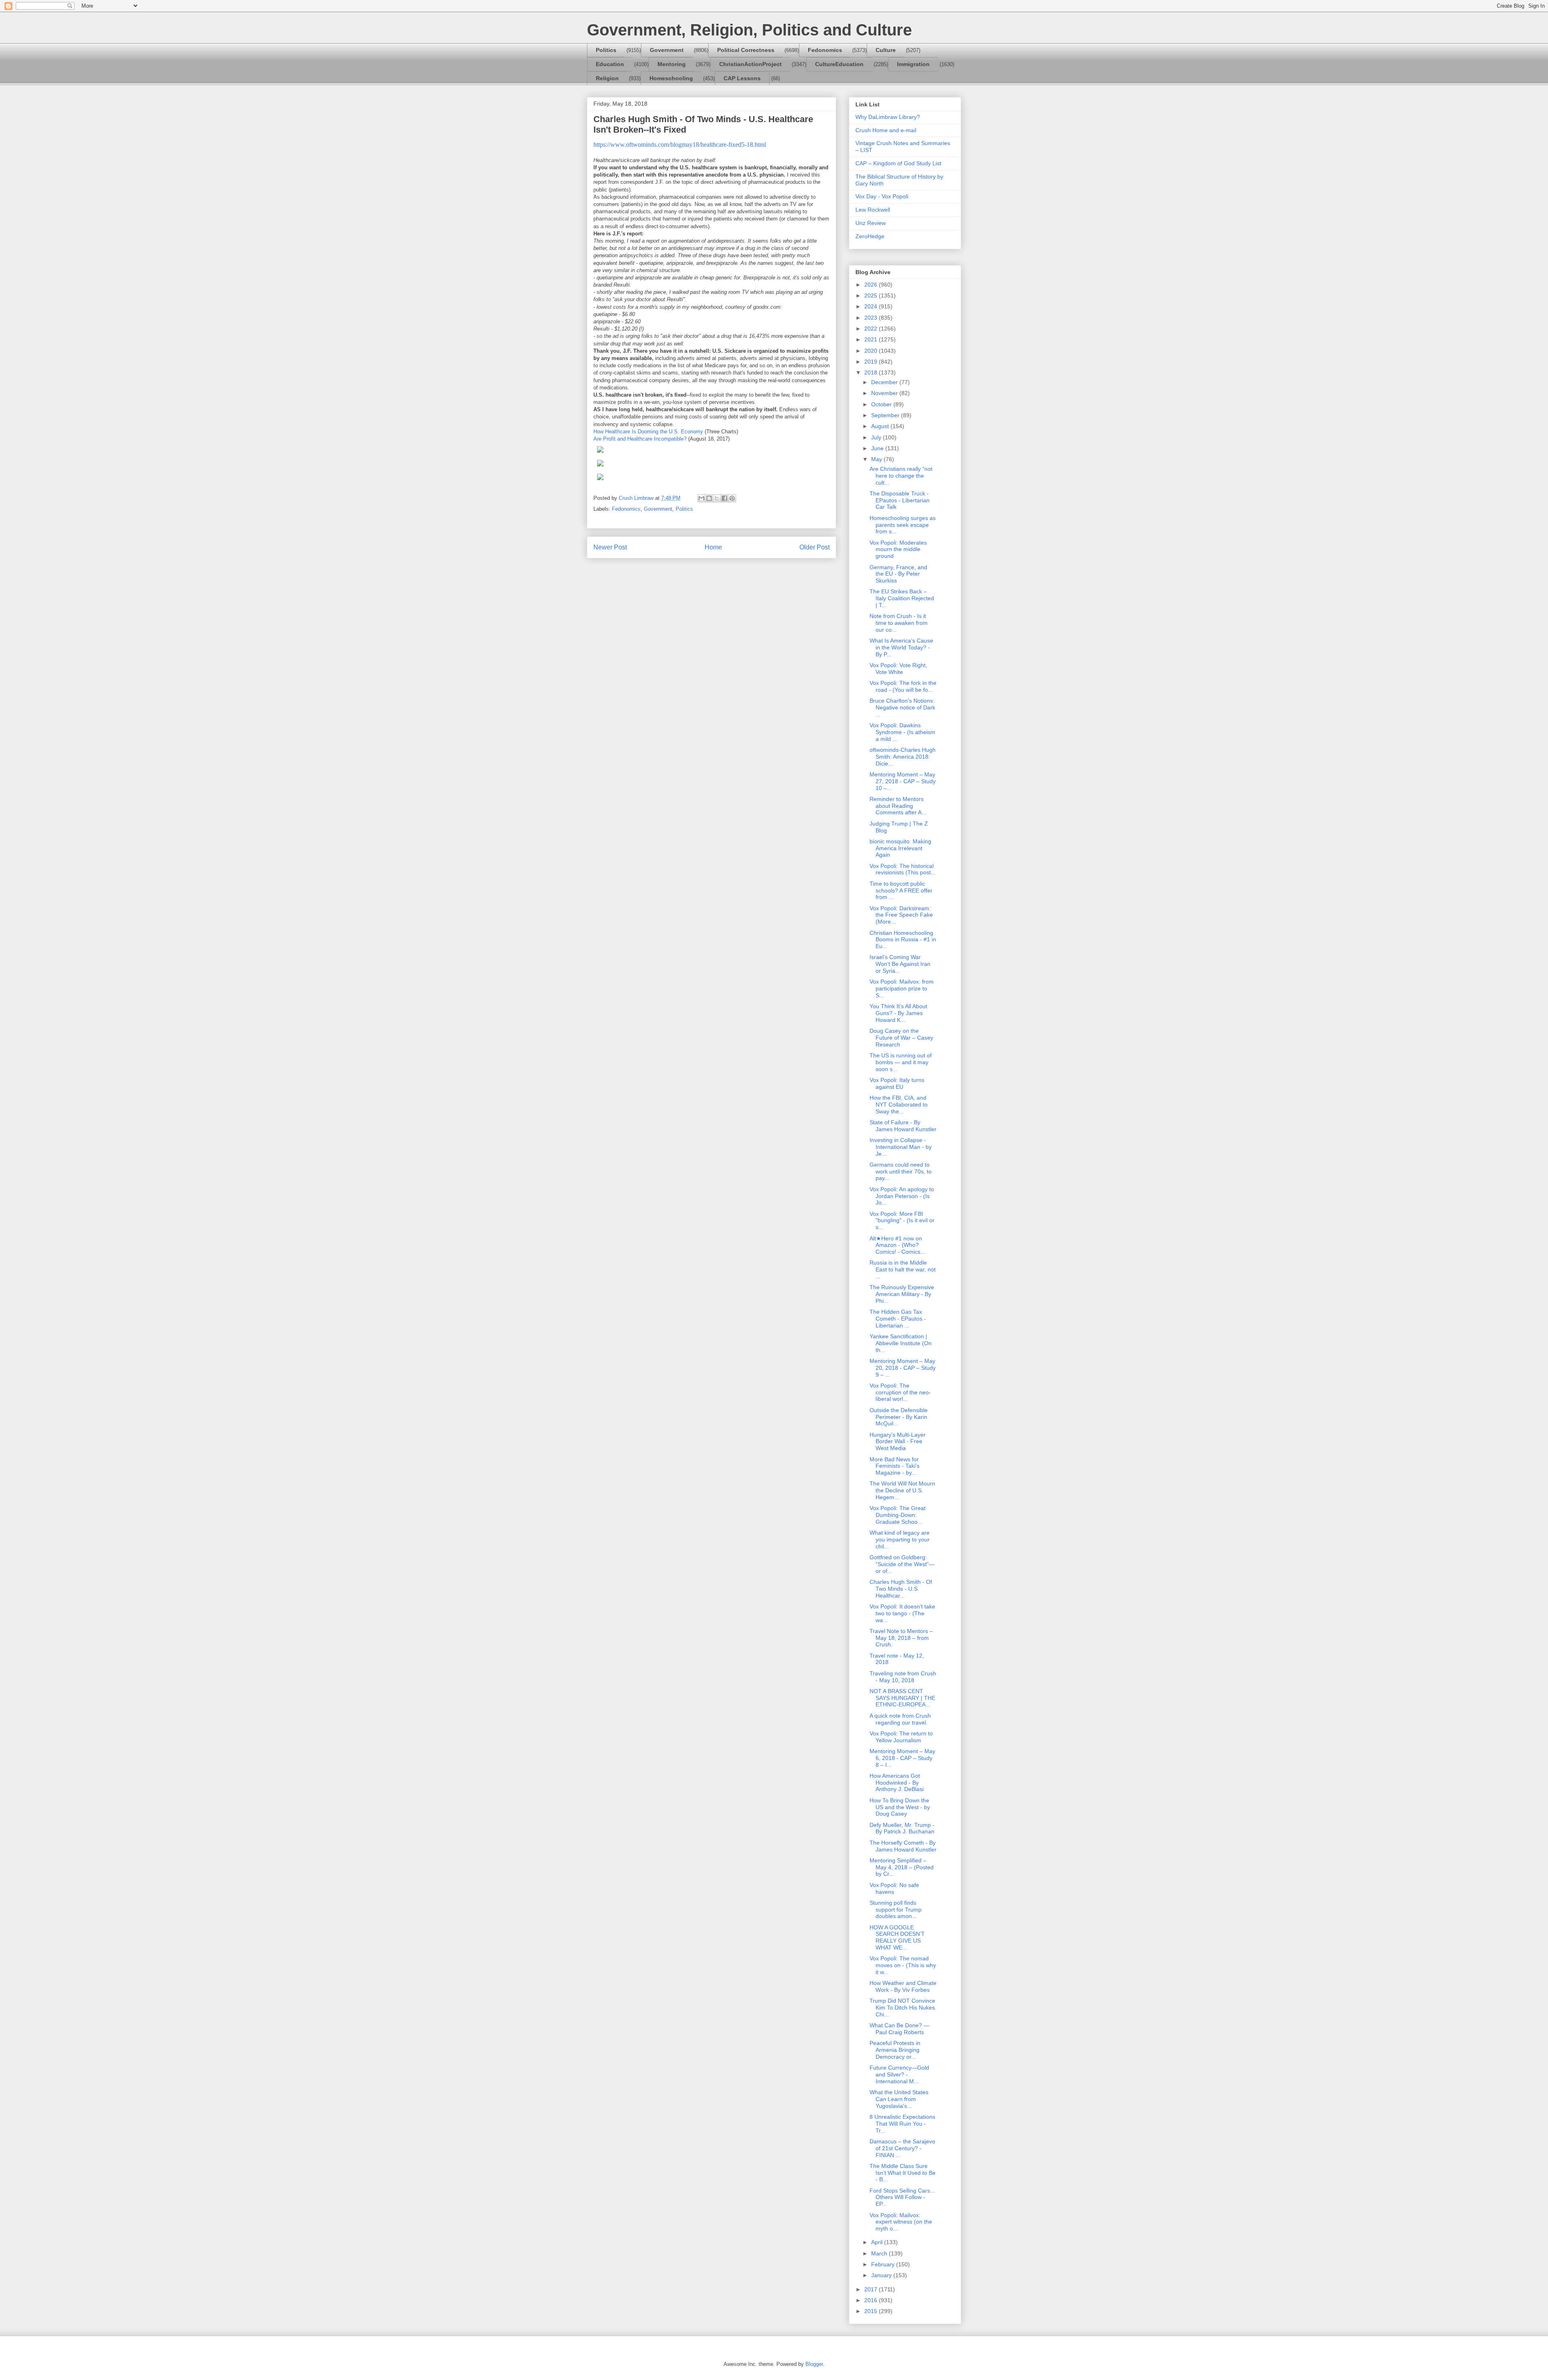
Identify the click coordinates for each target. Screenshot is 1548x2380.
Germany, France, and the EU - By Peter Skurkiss (898, 574)
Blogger (814, 2364)
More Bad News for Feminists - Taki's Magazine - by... (895, 1466)
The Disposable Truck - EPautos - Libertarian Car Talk (900, 500)
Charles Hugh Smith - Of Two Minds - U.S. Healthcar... (901, 1589)
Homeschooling (671, 78)
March (880, 2253)
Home (713, 547)
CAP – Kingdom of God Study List (898, 163)
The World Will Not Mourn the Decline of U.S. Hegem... (902, 1490)
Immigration (913, 64)
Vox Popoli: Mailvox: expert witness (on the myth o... (901, 2222)
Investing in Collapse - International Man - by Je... (901, 1147)
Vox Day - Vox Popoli (882, 196)
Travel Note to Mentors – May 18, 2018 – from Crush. (901, 1638)
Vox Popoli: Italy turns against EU (897, 1083)
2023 (872, 318)
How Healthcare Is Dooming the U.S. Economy (648, 432)
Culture (886, 50)
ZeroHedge (870, 236)
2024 (872, 306)
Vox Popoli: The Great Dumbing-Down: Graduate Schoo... (898, 1515)
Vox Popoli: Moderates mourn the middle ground (898, 549)
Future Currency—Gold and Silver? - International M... (899, 2074)
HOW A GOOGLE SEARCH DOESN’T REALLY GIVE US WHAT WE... (897, 1937)
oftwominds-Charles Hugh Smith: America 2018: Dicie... (903, 757)
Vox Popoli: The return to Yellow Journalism (901, 1737)
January (882, 2275)
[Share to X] (717, 498)
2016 (872, 2300)
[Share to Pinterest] (732, 498)
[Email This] (701, 498)
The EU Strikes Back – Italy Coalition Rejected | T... (902, 598)
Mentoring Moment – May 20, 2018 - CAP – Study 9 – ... (903, 1368)
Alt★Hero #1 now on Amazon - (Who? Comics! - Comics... (897, 1245)
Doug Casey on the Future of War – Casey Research (901, 1038)
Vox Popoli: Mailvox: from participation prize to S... (902, 988)
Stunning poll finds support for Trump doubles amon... (896, 1910)
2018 (872, 372)
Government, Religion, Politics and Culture (749, 30)
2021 (872, 339)
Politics (606, 50)
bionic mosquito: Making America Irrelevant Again (900, 848)
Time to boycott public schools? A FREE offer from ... (901, 890)
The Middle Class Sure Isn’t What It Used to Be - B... (903, 2173)
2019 (872, 362)
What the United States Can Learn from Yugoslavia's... (899, 2099)
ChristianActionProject (750, 64)
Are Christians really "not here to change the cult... (901, 476)
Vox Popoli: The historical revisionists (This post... (903, 869)
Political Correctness (746, 50)
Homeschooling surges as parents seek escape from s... (903, 525)
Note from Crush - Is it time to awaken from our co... (899, 623)
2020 (872, 351)
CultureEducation (839, 64)
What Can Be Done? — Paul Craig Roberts (899, 2029)
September (886, 415)
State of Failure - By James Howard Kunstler (903, 1126)
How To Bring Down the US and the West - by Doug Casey (900, 1807)
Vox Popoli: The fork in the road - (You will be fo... (903, 686)
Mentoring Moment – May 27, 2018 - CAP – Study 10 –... (903, 781)
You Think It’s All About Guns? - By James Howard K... (898, 1013)
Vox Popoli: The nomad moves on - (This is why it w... (903, 1965)
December (885, 382)
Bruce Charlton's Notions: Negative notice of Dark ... (902, 707)
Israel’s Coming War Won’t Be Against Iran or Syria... (900, 964)
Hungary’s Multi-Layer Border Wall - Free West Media (898, 1442)
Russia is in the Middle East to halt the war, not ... (903, 1269)
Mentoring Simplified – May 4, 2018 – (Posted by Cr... (902, 1867)
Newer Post (610, 547)
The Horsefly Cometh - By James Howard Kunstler (903, 1846)
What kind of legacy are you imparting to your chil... (900, 1540)
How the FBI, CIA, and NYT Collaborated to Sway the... (899, 1105)
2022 (872, 329)
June (878, 448)
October (882, 404)
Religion (607, 78)
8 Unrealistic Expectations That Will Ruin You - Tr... (902, 2124)
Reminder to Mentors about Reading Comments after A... (898, 806)
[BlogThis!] (709, 498)
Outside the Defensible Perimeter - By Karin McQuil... (899, 1417)
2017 (872, 2289)
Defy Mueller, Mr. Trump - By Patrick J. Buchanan (902, 1828)
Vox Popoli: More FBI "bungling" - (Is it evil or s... (902, 1221)
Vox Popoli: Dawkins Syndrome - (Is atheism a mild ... (902, 732)
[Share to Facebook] (724, 498)
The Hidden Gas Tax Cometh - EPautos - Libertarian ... (898, 1319)
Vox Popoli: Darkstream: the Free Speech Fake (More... (901, 915)
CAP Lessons (742, 78)
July (877, 437)
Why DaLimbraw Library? (888, 117)
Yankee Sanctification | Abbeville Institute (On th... (901, 1343)
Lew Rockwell (873, 210)
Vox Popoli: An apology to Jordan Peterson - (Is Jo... (902, 1196)
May (877, 459)
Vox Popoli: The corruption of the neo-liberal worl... (900, 1392)
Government (667, 50)
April (878, 2242)
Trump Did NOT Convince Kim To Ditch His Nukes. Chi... (903, 2008)
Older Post (815, 547)
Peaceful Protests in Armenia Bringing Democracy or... (895, 2050)
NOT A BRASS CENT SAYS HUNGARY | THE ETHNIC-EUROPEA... (902, 1698)
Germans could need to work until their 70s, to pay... (901, 1171)
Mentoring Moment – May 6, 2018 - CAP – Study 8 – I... (902, 1758)
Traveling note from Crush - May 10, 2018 (903, 1677)
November (885, 393)
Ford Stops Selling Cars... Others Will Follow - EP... (902, 2197)
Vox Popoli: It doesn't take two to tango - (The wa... (902, 1613)
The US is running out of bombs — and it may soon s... (901, 1062)
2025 (872, 295)
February (884, 2264)
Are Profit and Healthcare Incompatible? (640, 439)
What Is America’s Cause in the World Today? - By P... (901, 647)
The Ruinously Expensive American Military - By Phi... (902, 1294)
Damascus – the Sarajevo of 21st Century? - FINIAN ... (902, 2148)
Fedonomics (825, 50)
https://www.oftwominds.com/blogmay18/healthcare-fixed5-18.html (680, 145)
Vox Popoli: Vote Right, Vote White (898, 669)
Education (610, 64)
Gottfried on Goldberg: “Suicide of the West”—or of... (902, 1564)
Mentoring (672, 64)
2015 (872, 2311)
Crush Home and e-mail (886, 130)
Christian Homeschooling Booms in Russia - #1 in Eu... (903, 940)
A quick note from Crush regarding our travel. (900, 1719)
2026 (872, 285)
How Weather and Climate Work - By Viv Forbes (903, 1986)
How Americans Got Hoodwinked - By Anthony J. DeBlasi (897, 1783)
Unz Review (871, 223)
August (881, 426)
